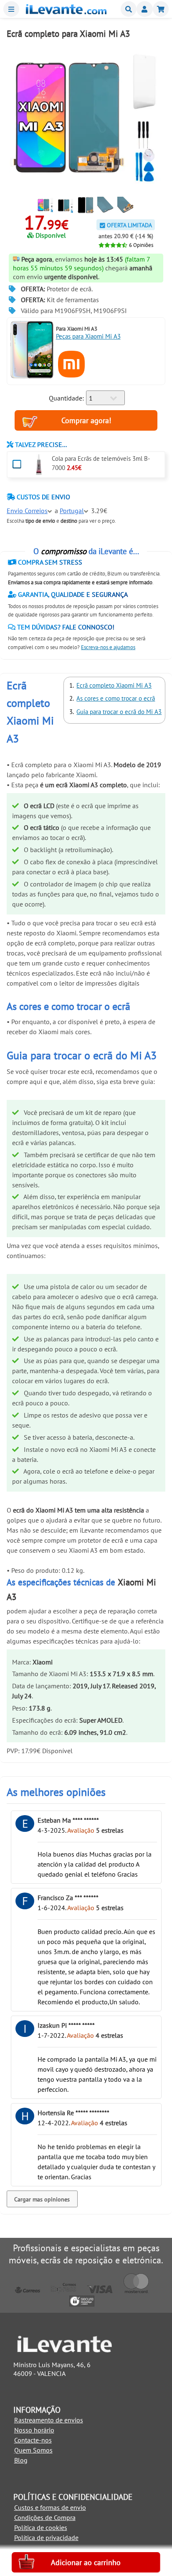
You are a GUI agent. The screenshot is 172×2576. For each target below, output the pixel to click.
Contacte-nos (33, 2440)
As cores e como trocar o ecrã (116, 698)
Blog (21, 2460)
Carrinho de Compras (161, 9)
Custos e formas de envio (50, 2507)
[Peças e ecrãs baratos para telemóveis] (66, 12)
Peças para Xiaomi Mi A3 (88, 336)
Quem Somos (33, 2450)
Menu (11, 9)
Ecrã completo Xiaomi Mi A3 (114, 685)
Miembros (144, 9)
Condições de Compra (45, 2517)
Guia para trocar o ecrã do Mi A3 (119, 712)
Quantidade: (66, 398)
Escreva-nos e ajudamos (108, 647)
